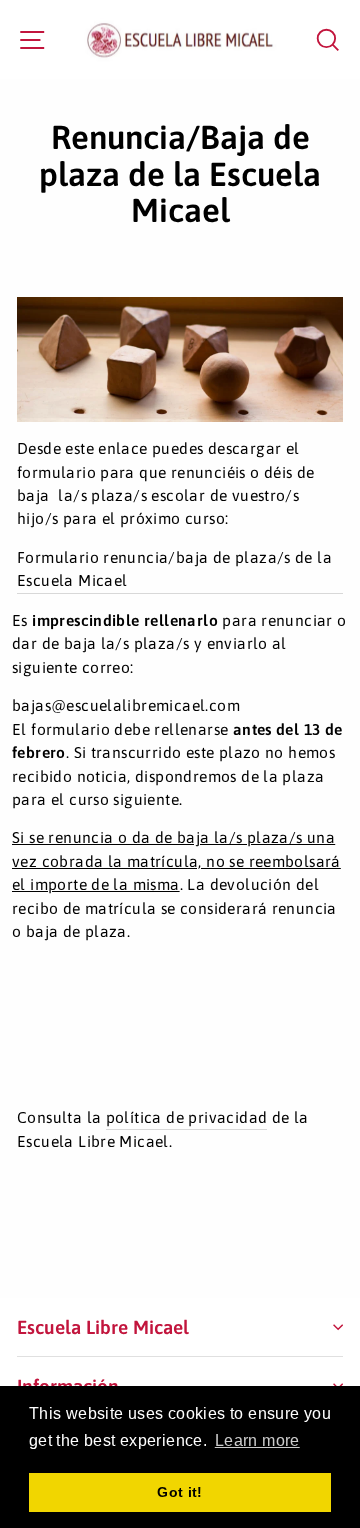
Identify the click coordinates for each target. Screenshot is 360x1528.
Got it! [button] (180, 1492)
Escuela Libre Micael (103, 1327)
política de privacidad (187, 1117)
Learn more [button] (257, 1440)
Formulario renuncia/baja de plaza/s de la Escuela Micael (174, 568)
